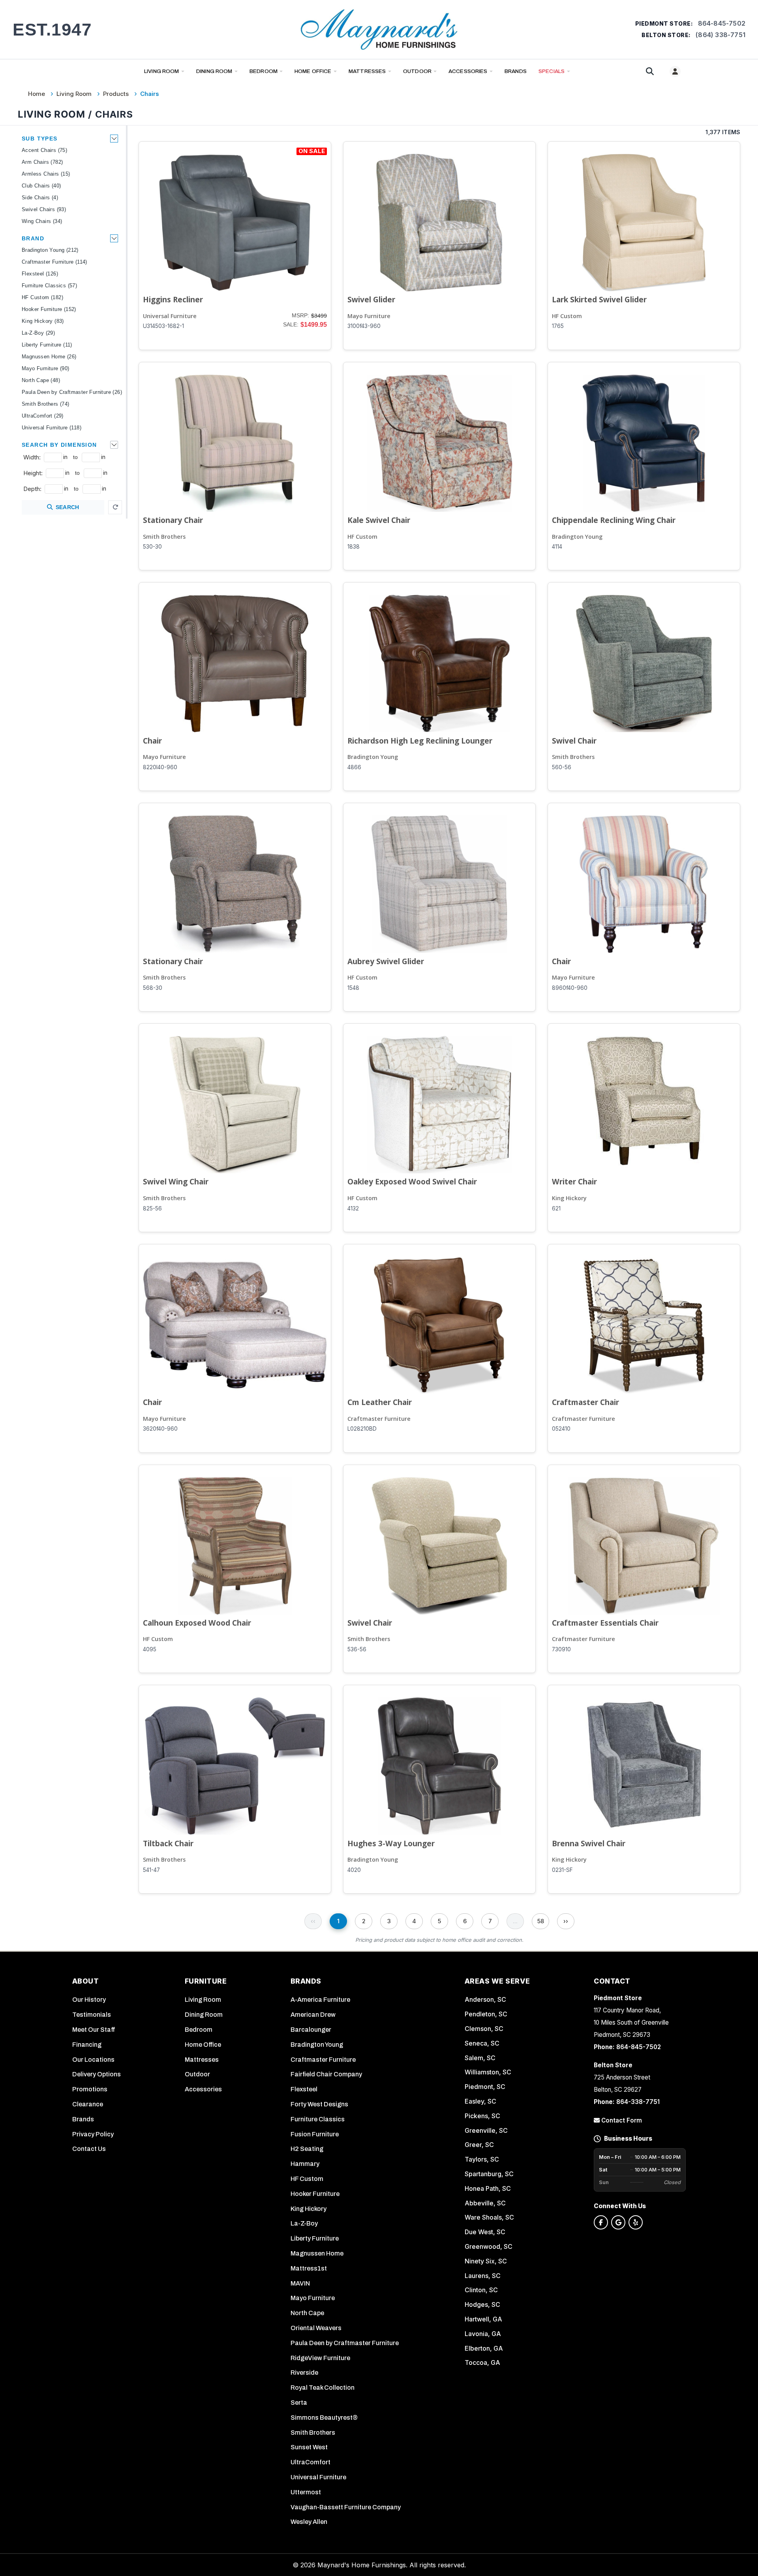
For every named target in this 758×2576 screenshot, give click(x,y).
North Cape (307, 2313)
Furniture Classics (318, 2119)
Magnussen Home (317, 2253)
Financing (87, 2045)
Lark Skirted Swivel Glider (599, 299)
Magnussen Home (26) (49, 357)
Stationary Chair (173, 520)
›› (566, 1921)
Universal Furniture (170, 316)
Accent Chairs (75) (44, 150)
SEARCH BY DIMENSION (59, 445)
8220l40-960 (160, 767)
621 (556, 1208)
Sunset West (309, 2447)
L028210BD (362, 1429)
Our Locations (93, 2060)
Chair (152, 741)
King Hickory (569, 1198)
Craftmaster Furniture (379, 1419)
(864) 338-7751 (720, 35)
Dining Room (214, 71)
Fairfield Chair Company (326, 2074)
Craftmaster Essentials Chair (605, 1623)
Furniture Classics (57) (49, 286)
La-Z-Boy (304, 2223)
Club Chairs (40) (41, 186)
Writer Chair (574, 1181)
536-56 (357, 1649)
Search (68, 507)
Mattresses (367, 71)
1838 (354, 547)
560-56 (562, 767)
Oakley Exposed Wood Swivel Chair (412, 1181)
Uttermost (306, 2492)
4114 (557, 547)
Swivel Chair (574, 741)
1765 (558, 326)
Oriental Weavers (316, 2328)
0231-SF (562, 1870)
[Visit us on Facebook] (601, 2222)
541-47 (151, 1870)
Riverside (304, 2373)
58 (541, 1921)
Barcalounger (311, 2030)
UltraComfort (311, 2462)
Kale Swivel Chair (379, 520)
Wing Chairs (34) (42, 221)
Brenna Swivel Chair (589, 1843)
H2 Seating (307, 2149)
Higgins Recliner (173, 299)
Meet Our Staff (94, 2030)
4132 (353, 1208)
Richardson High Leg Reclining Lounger (420, 741)
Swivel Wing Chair (176, 1181)
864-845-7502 (722, 23)
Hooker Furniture (315, 2194)
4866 (354, 767)
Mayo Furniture (369, 316)
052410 (561, 1429)
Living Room (162, 71)
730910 (561, 1649)
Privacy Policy (93, 2134)
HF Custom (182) (42, 297)
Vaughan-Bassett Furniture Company (346, 2507)
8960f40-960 (570, 988)
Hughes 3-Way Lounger (391, 1843)
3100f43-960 (364, 326)
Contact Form (621, 2120)
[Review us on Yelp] (636, 2222)
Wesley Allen (309, 2522)
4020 (354, 1870)
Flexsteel (304, 2089)
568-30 (153, 988)
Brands (83, 2119)
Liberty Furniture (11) (47, 345)
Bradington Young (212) (50, 250)
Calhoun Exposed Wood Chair (197, 1623)
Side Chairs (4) (40, 198)
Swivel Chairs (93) (44, 209)
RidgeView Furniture (320, 2358)
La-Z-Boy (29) (38, 333)
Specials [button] (552, 71)
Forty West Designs (319, 2104)
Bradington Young (577, 537)
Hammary (305, 2164)
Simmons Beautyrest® (324, 2418)
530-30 (152, 547)
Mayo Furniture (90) (46, 368)
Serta (299, 2403)
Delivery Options (97, 2074)
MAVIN (300, 2283)
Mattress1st (309, 2268)
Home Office (313, 71)
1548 (353, 988)
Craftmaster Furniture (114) (54, 262)
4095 (150, 1649)
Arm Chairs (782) (42, 162)
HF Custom (567, 316)
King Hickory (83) (43, 321)
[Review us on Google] (618, 2222)
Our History (89, 2000)
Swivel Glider (371, 299)
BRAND (33, 238)
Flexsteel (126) (40, 274)
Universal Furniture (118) (52, 428)
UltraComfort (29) (43, 416)
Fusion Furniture (315, 2134)
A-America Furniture (320, 2000)
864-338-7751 (638, 2102)
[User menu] (675, 71)
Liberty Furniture (315, 2238)
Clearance (88, 2104)
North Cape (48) (41, 380)
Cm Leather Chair (380, 1402)
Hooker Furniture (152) (49, 309)
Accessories (468, 71)
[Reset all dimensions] (115, 507)
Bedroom (264, 71)
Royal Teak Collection (323, 2388)
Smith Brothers (164, 537)
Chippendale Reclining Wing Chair (614, 520)
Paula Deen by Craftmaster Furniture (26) (72, 392)
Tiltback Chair (168, 1843)
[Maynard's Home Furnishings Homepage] (379, 29)
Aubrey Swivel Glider (386, 961)
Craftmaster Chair (585, 1402)
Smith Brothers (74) (46, 404)
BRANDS (516, 71)
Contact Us (89, 2149)
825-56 (152, 1208)
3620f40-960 (160, 1429)
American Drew (313, 2015)
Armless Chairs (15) (46, 174)
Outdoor (417, 71)
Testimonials (92, 2015)
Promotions (90, 2089)
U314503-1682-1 (163, 326)
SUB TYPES (40, 139)
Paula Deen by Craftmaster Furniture (345, 2343)
